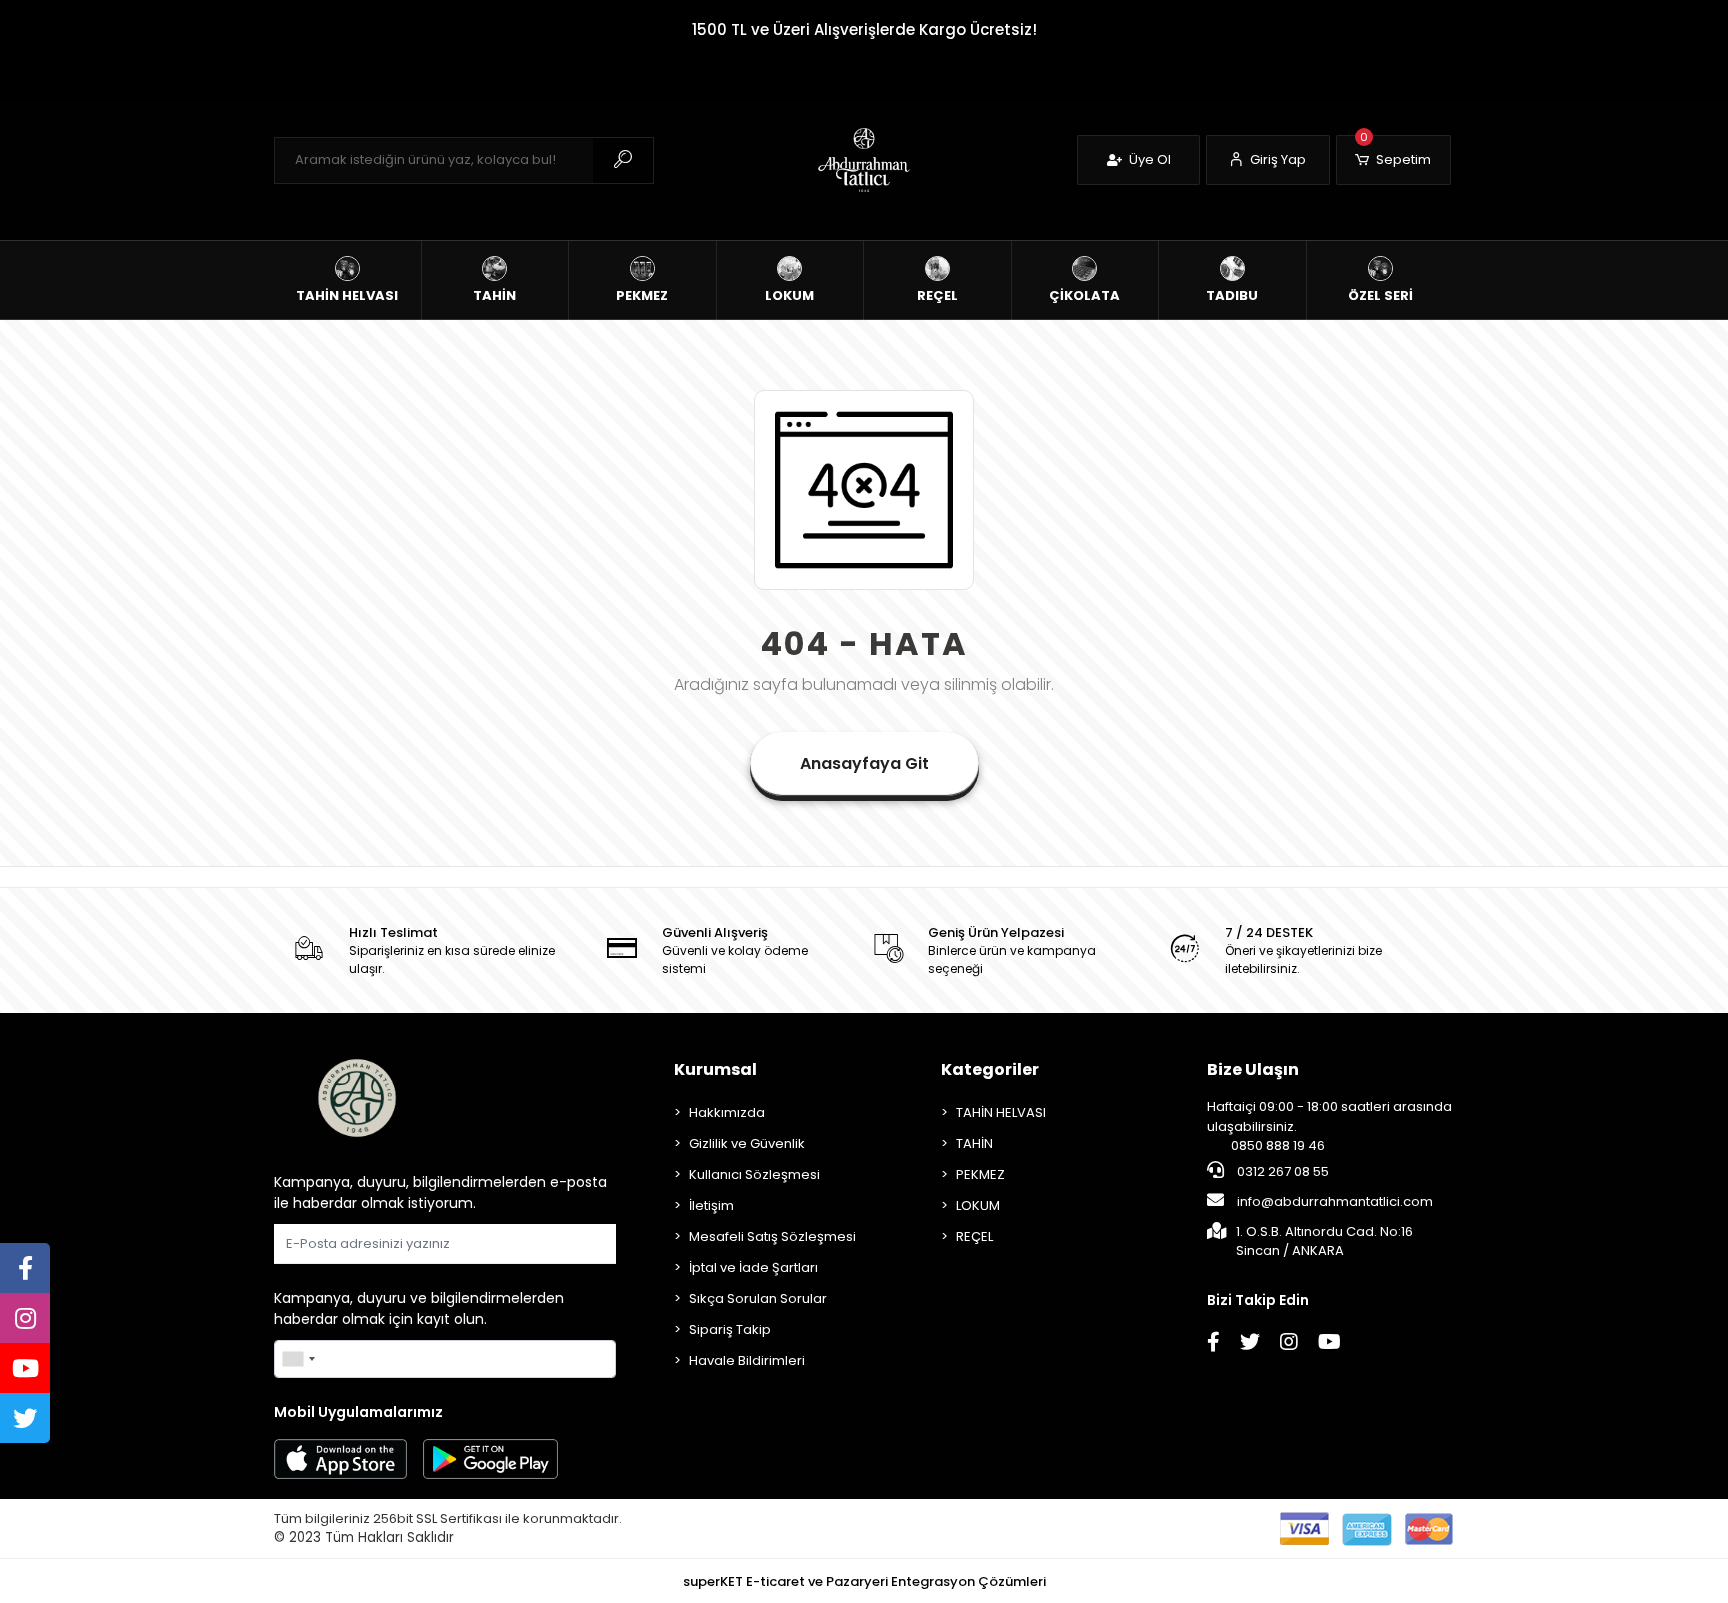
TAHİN (974, 1143)
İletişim (711, 1205)
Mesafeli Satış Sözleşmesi (772, 1236)
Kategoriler (990, 1069)
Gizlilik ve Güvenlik (747, 1143)
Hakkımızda (727, 1112)
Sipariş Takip (730, 1329)
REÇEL (974, 1236)
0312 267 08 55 (1281, 1171)
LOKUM (978, 1205)
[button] (1393, 160)
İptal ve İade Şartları (753, 1267)
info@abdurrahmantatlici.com (1333, 1201)
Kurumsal (715, 1069)
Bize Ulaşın (1253, 1069)
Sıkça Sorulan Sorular (758, 1298)
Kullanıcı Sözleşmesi (754, 1174)
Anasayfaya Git (864, 763)
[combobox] (298, 1359)
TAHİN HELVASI (1001, 1112)
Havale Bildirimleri (747, 1360)
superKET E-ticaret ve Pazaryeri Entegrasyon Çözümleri (864, 1581)
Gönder (578, 1243)
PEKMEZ (980, 1174)
